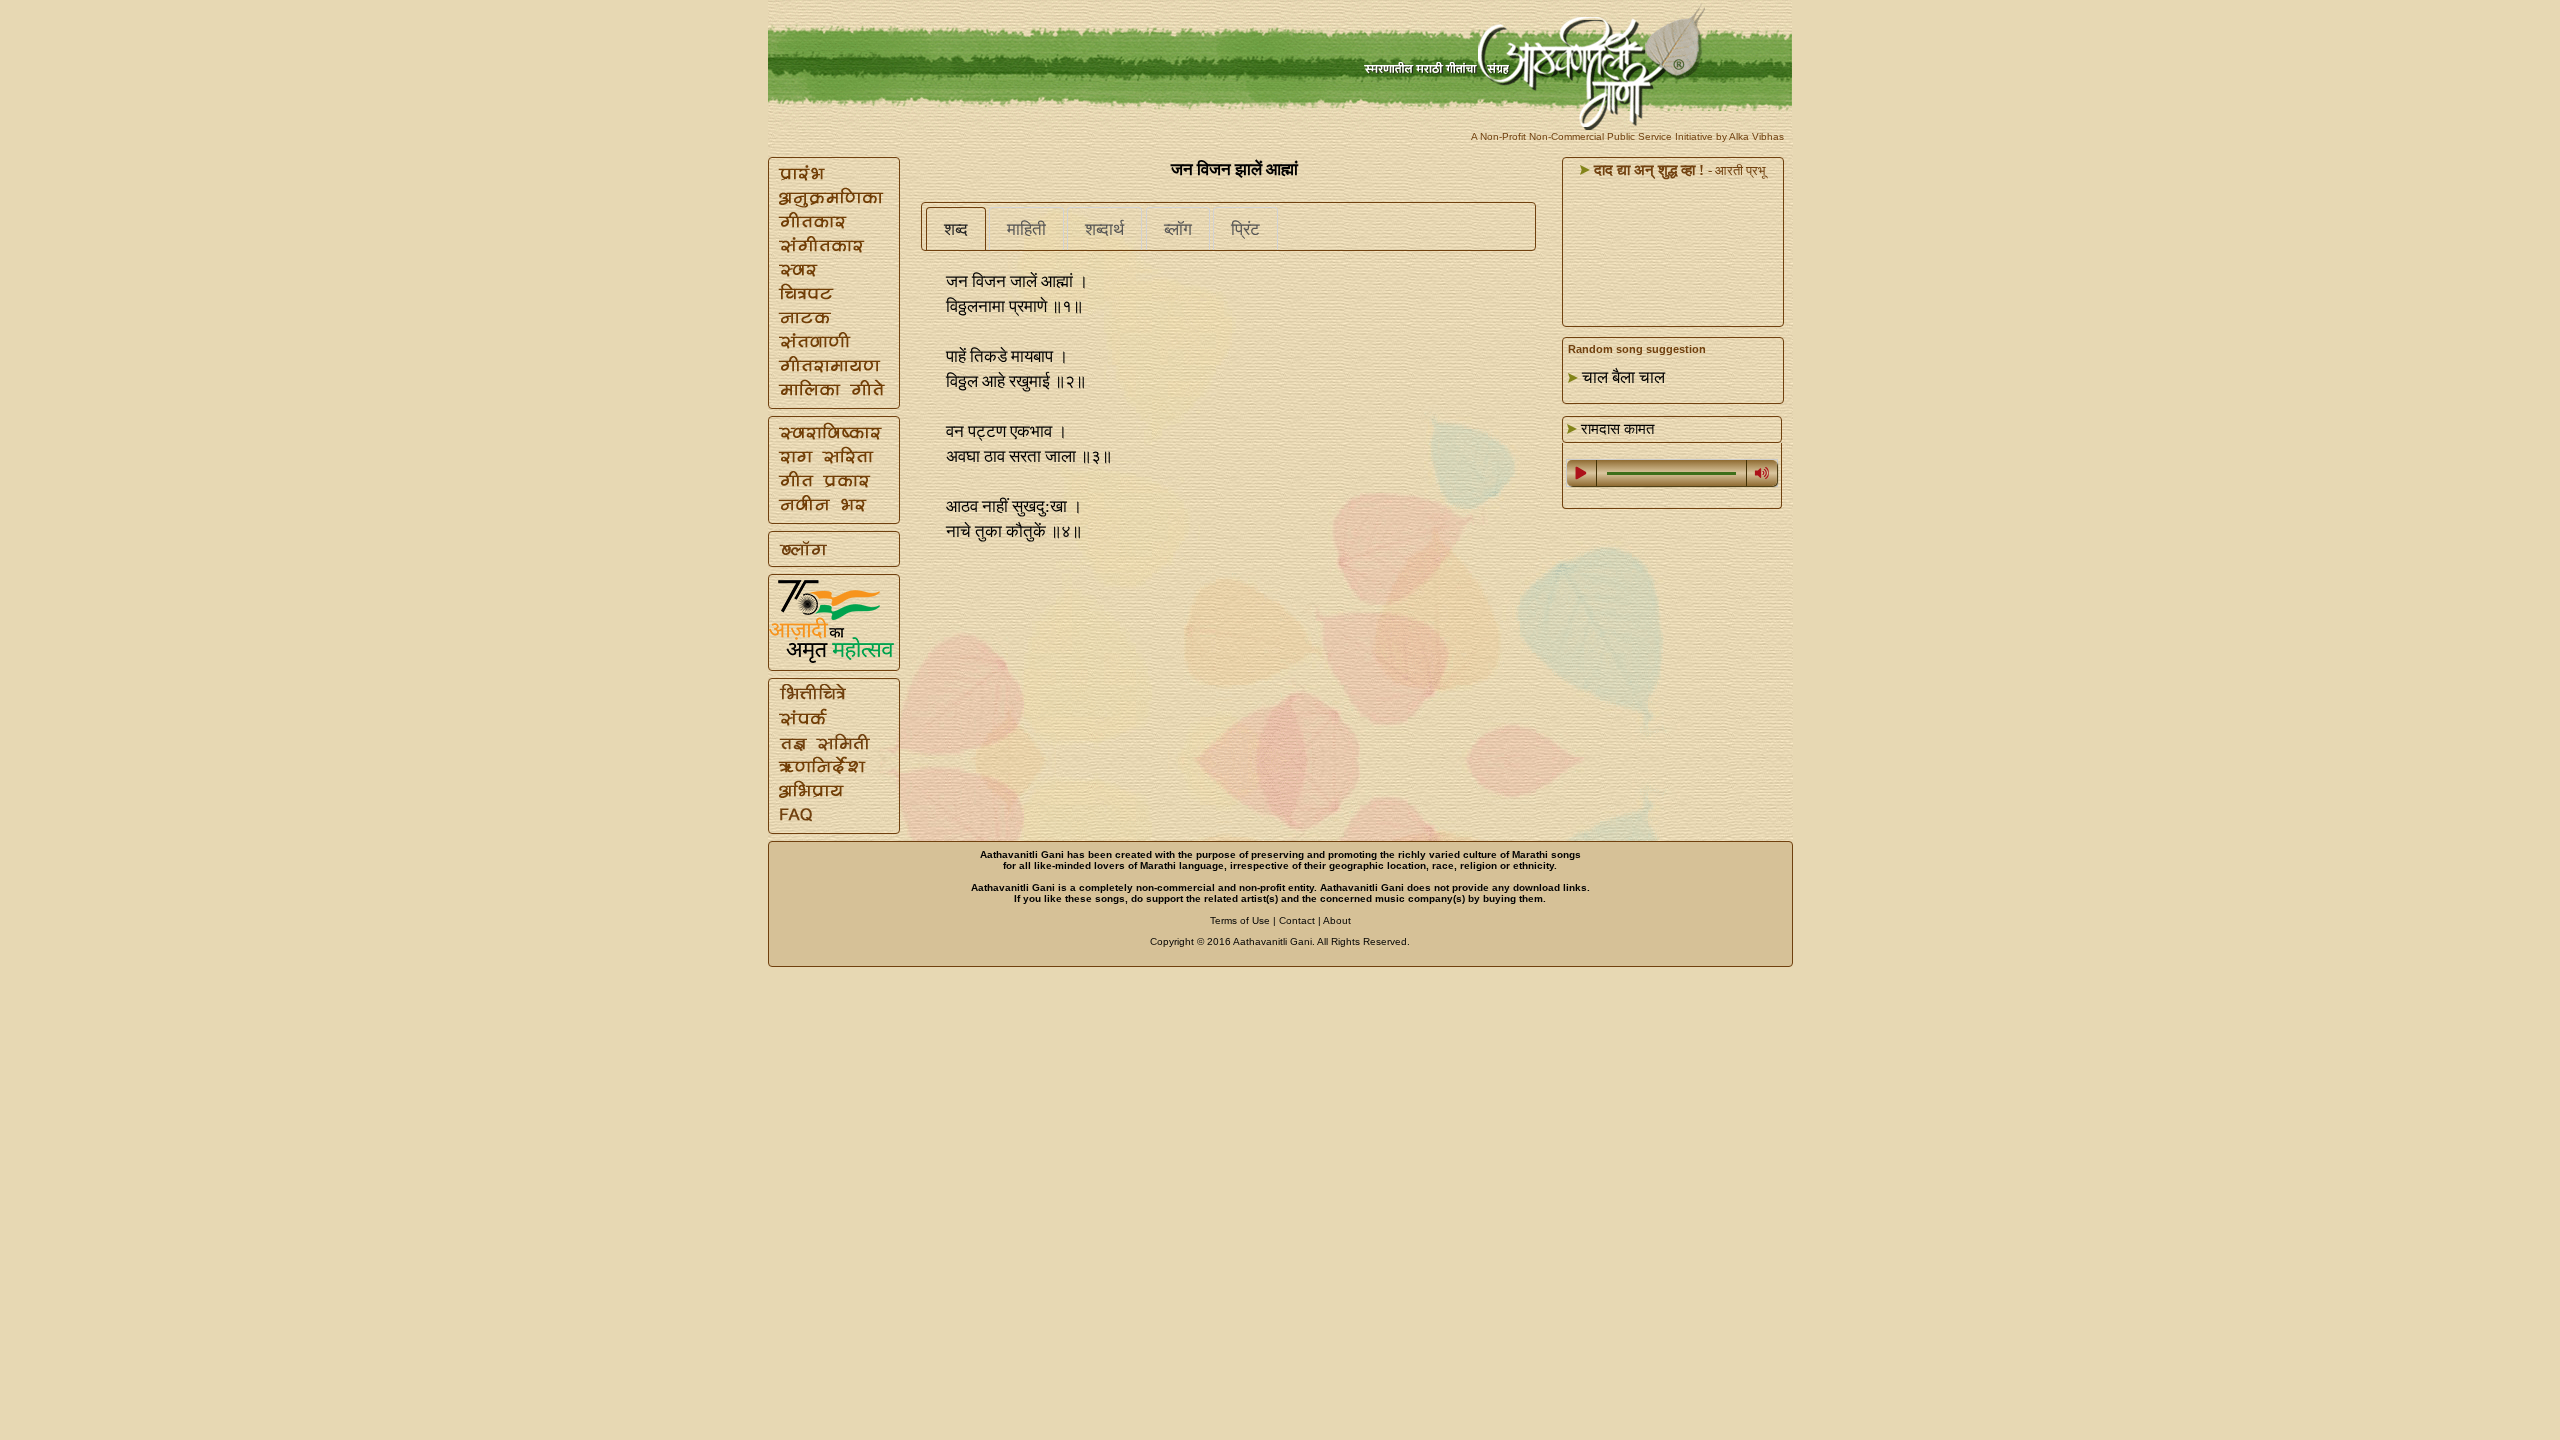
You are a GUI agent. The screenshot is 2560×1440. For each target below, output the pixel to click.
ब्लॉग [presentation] (1178, 229)
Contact (1297, 920)
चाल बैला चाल (1623, 377)
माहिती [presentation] (1026, 229)
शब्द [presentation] (956, 229)
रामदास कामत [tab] (1615, 429)
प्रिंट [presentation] (1245, 229)
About (1337, 920)
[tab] (956, 229)
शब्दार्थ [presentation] (1104, 229)
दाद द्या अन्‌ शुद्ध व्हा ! (1647, 170)
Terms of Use (1240, 920)
